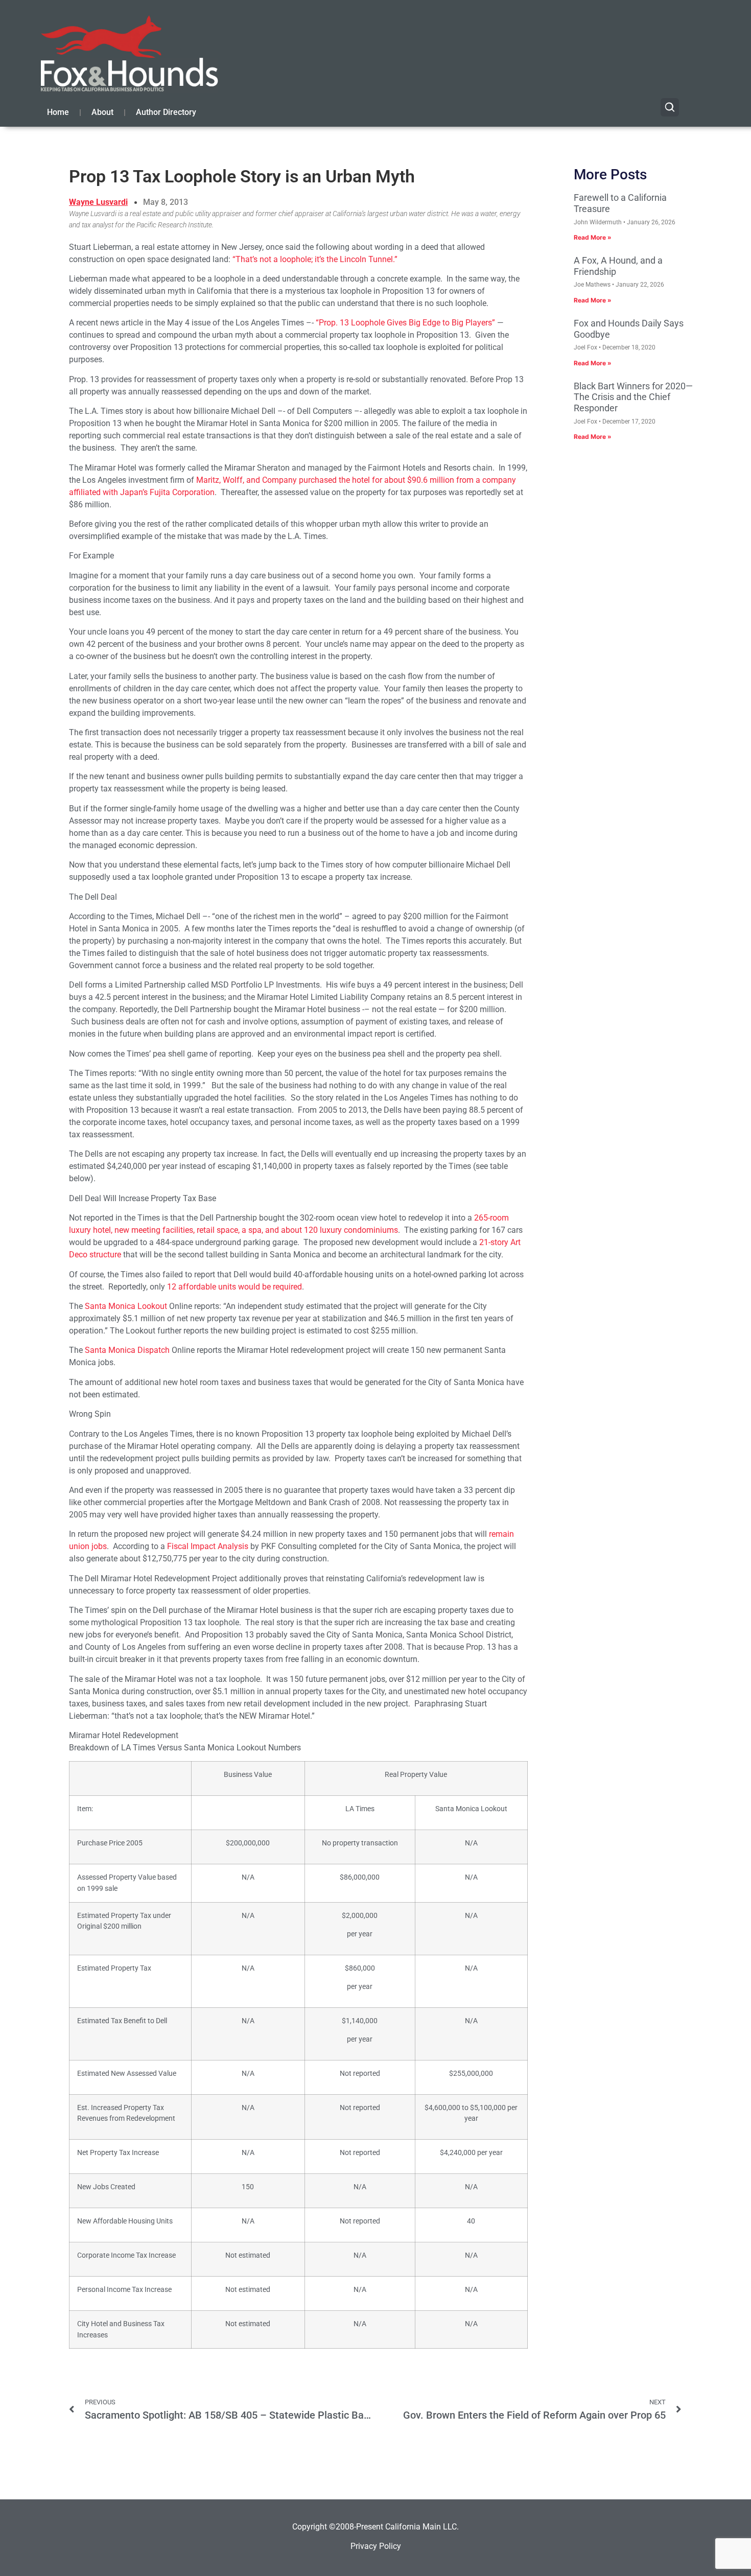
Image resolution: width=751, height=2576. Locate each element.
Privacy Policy (376, 2546)
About (102, 112)
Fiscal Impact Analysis (208, 1546)
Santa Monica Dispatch (127, 1350)
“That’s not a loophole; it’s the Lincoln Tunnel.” (315, 259)
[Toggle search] (670, 107)
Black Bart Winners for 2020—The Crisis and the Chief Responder (633, 397)
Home (58, 112)
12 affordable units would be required (234, 1287)
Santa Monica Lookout (126, 1306)
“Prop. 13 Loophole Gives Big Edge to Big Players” (405, 323)
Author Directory (166, 112)
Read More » (593, 237)
